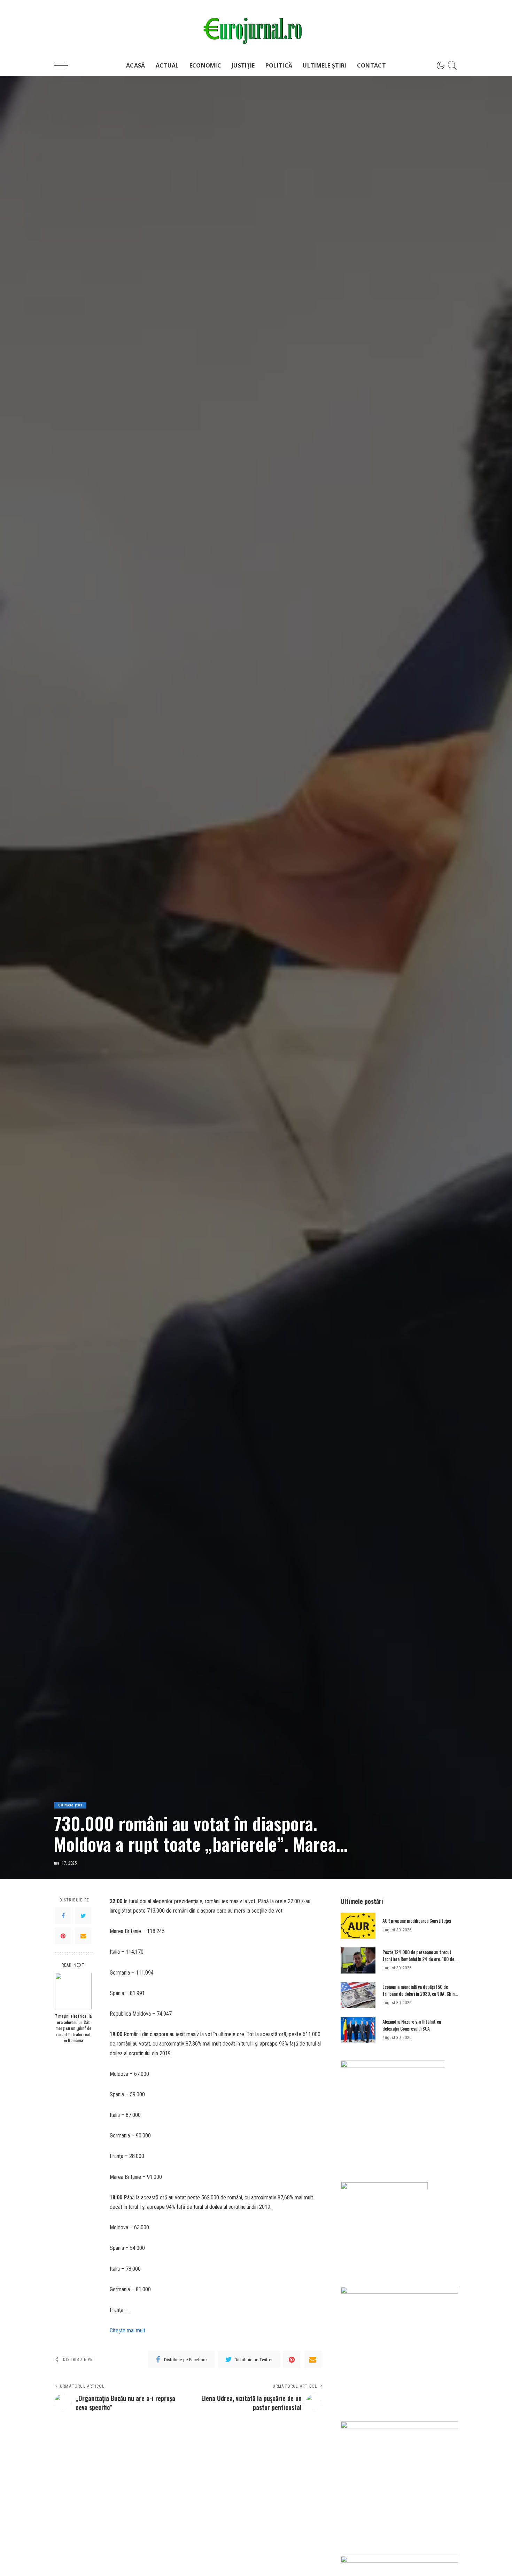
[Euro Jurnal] (256, 27)
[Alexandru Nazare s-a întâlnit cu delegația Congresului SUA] (358, 2030)
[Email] (83, 1936)
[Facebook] (63, 1915)
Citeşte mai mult (127, 2330)
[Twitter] (83, 1915)
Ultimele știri (70, 1805)
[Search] (452, 65)
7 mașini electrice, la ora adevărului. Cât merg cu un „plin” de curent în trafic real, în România (73, 2028)
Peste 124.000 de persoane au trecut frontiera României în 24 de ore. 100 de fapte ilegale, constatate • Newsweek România (418, 1962)
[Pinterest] (63, 1936)
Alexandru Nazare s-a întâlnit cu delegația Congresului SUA (412, 2025)
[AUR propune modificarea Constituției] (358, 1926)
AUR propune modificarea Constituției (417, 1921)
